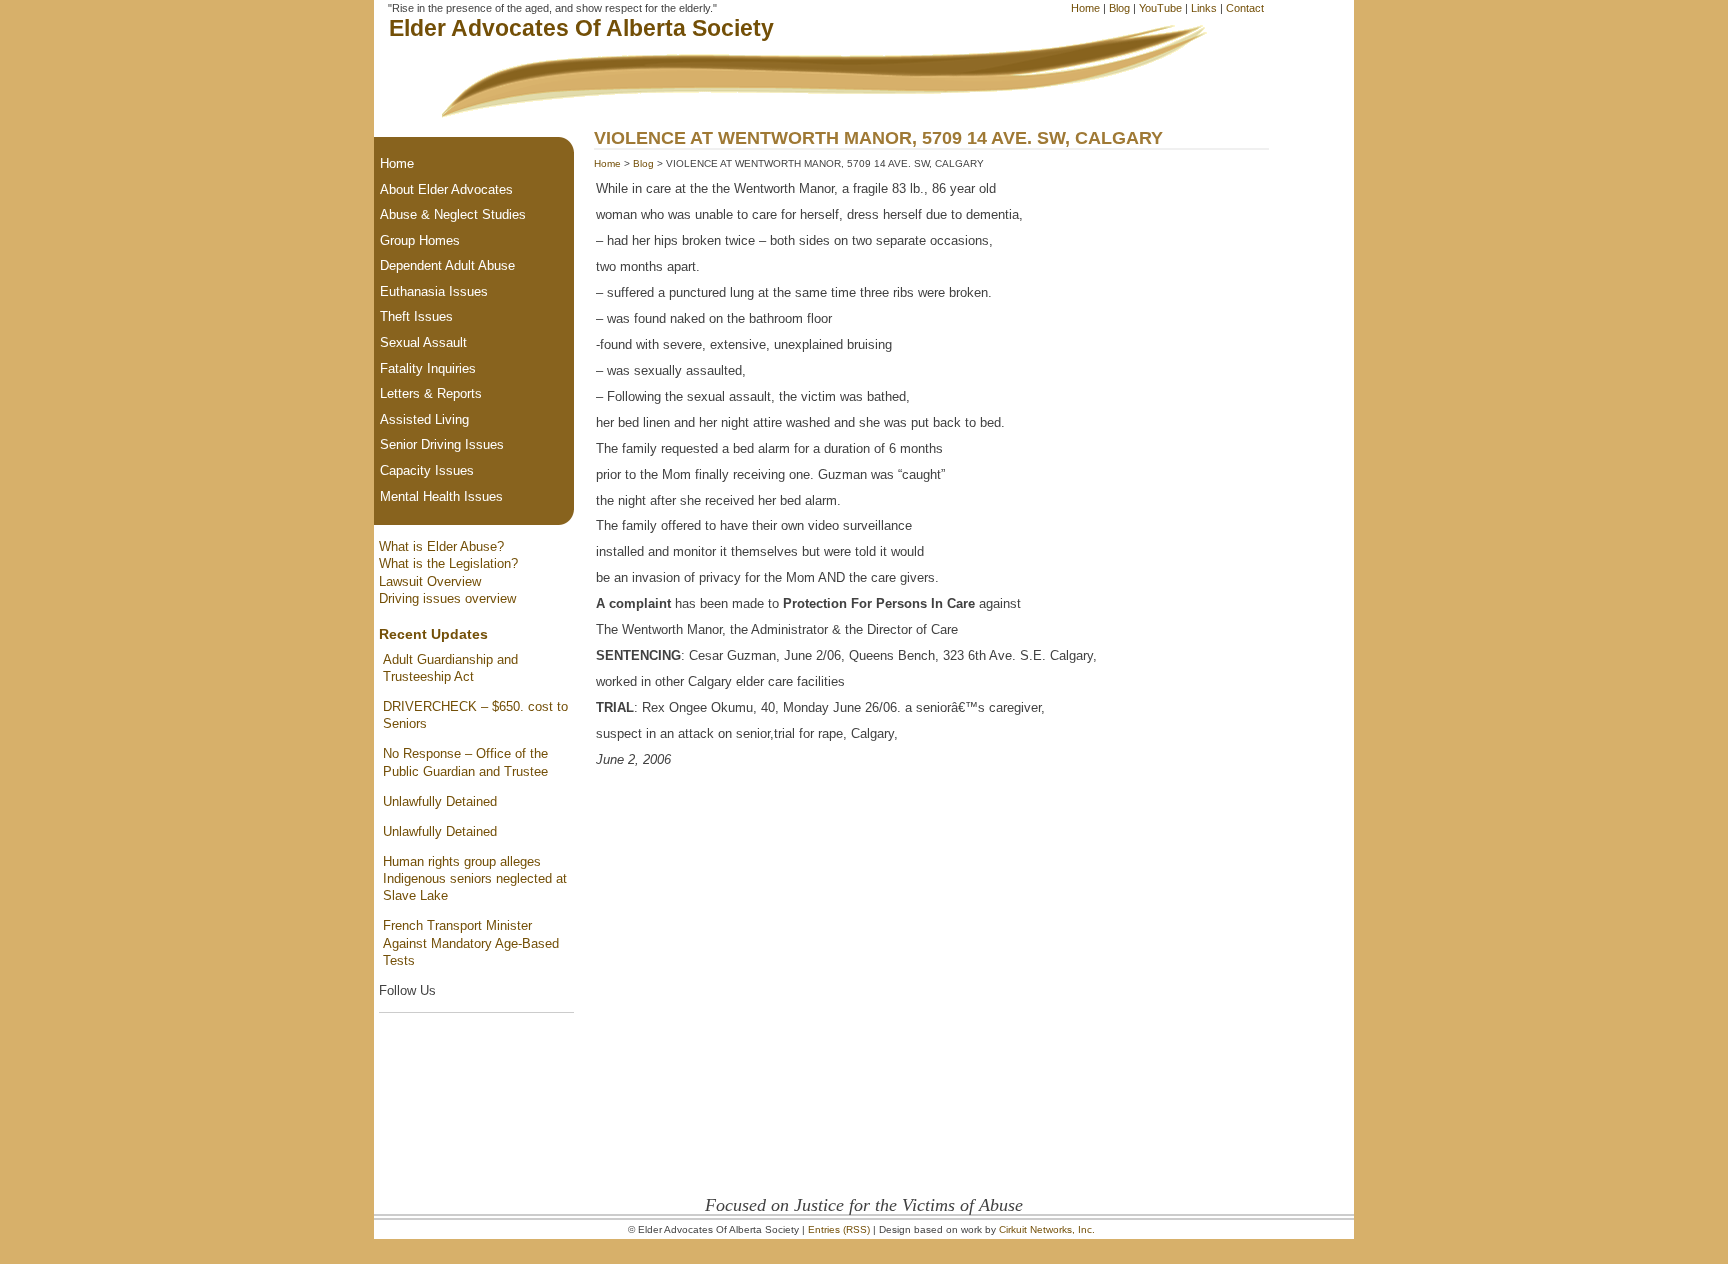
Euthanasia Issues (434, 291)
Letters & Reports (431, 393)
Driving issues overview (447, 598)
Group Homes (420, 240)
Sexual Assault (423, 342)
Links (1204, 8)
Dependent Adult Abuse (447, 265)
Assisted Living (424, 419)
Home (1085, 8)
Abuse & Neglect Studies (453, 214)
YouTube (1160, 8)
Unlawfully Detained (440, 801)
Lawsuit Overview (430, 581)
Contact (1245, 8)
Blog (1119, 8)
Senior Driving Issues (442, 444)
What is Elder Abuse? (441, 546)
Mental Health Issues (441, 496)
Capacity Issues (427, 470)
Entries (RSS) (839, 1229)
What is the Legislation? (448, 563)
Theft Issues (416, 316)
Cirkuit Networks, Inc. (1047, 1229)
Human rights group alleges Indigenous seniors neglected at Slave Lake (475, 879)
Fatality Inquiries (428, 368)
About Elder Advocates (446, 189)
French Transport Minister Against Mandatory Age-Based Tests (471, 943)
